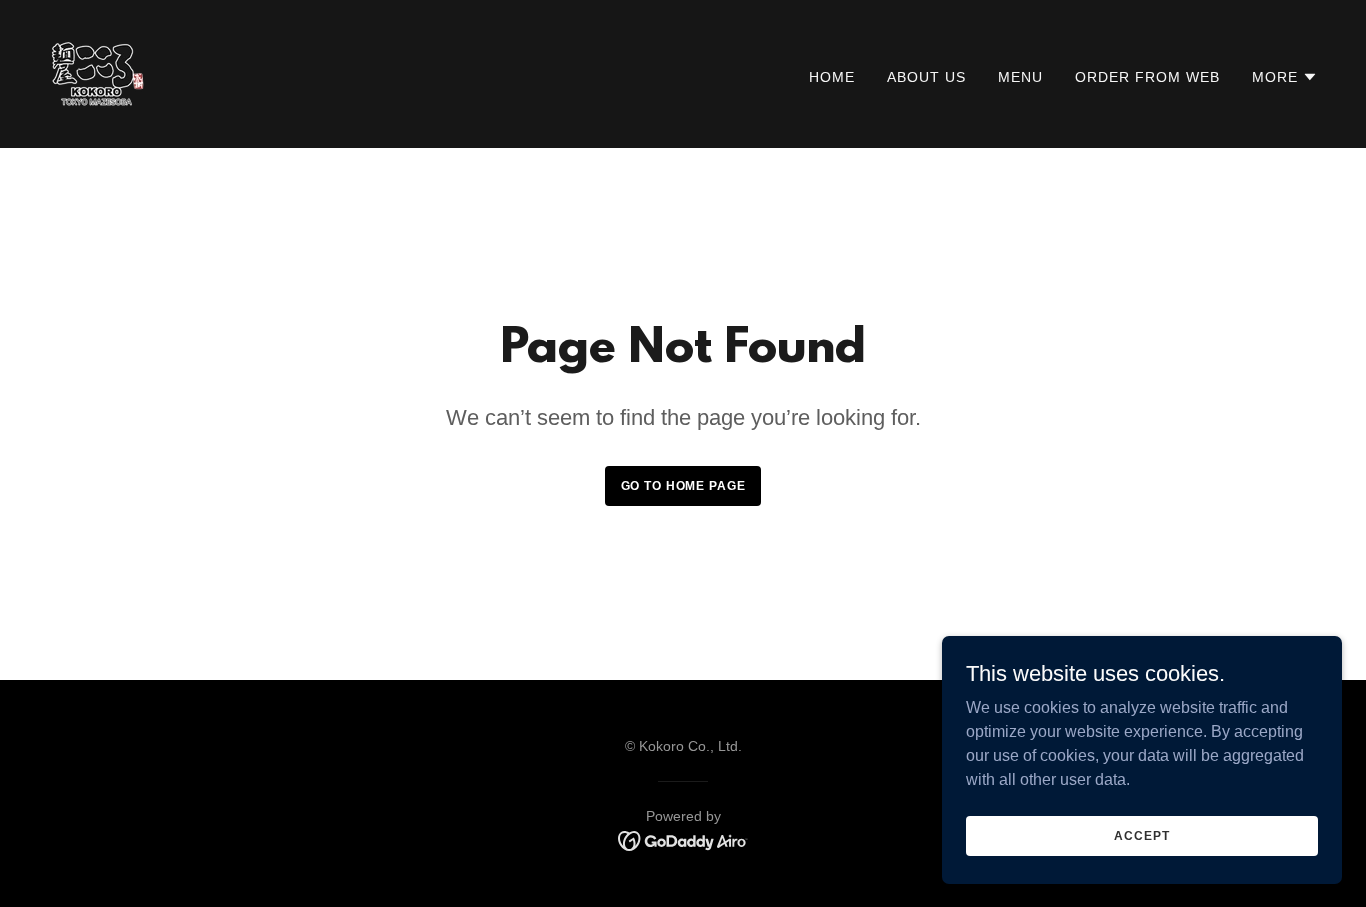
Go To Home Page (683, 486)
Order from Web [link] (1147, 77)
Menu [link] (1020, 77)
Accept (1141, 835)
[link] (98, 72)
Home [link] (832, 77)
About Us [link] (926, 77)
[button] (1285, 77)
